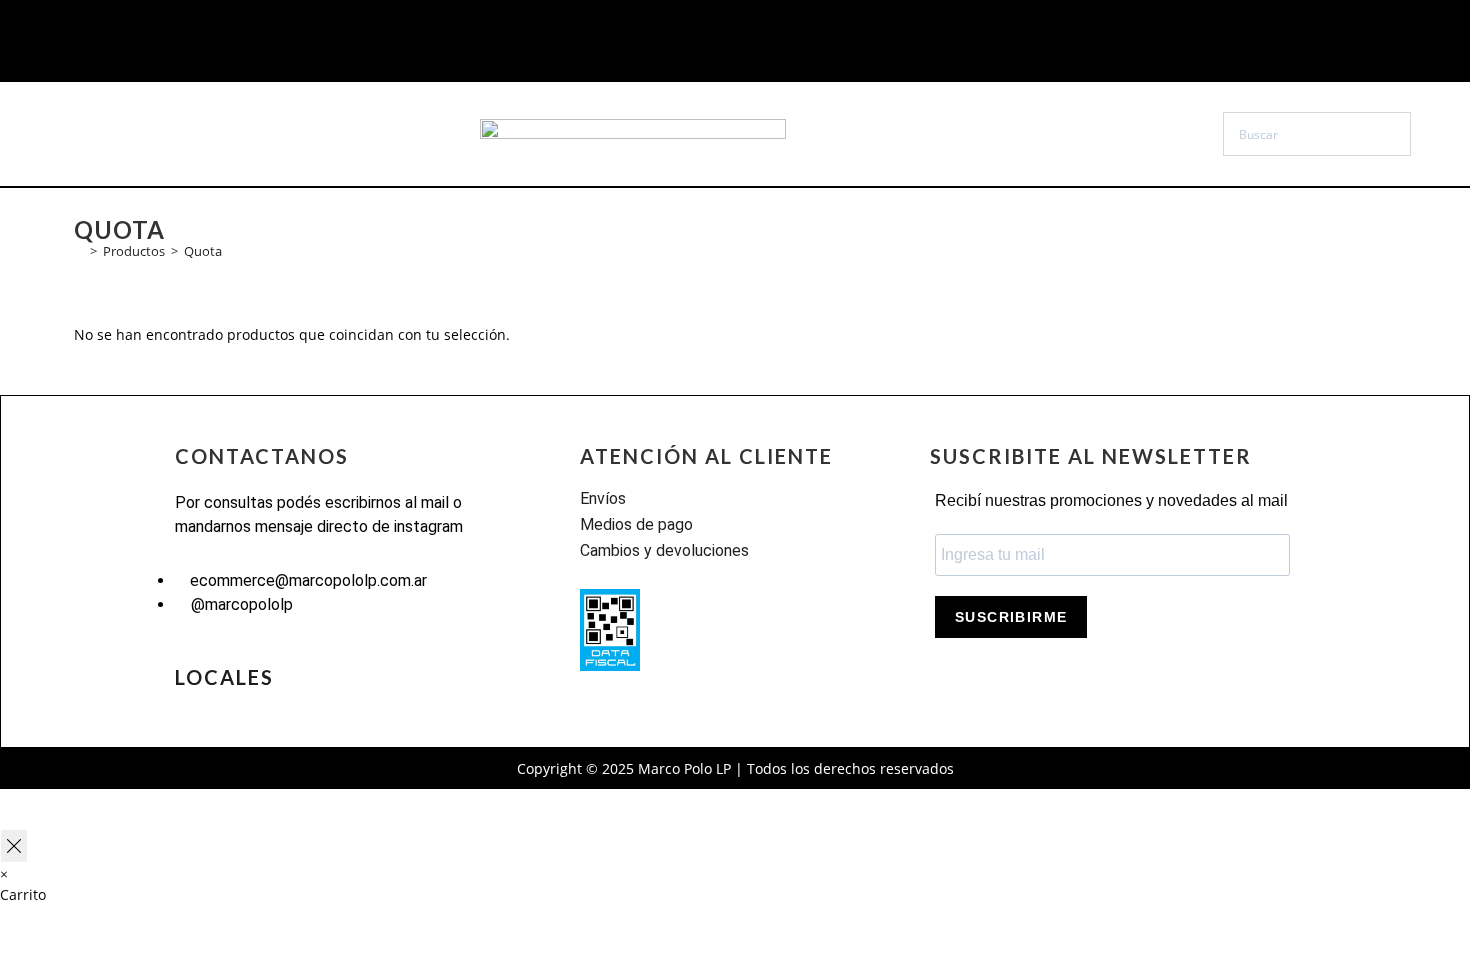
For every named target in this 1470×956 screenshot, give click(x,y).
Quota (203, 251)
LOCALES (224, 677)
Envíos (603, 498)
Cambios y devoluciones (664, 550)
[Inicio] (79, 251)
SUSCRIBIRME (1011, 617)
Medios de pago (636, 524)
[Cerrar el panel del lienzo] (14, 846)
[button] (165, 134)
